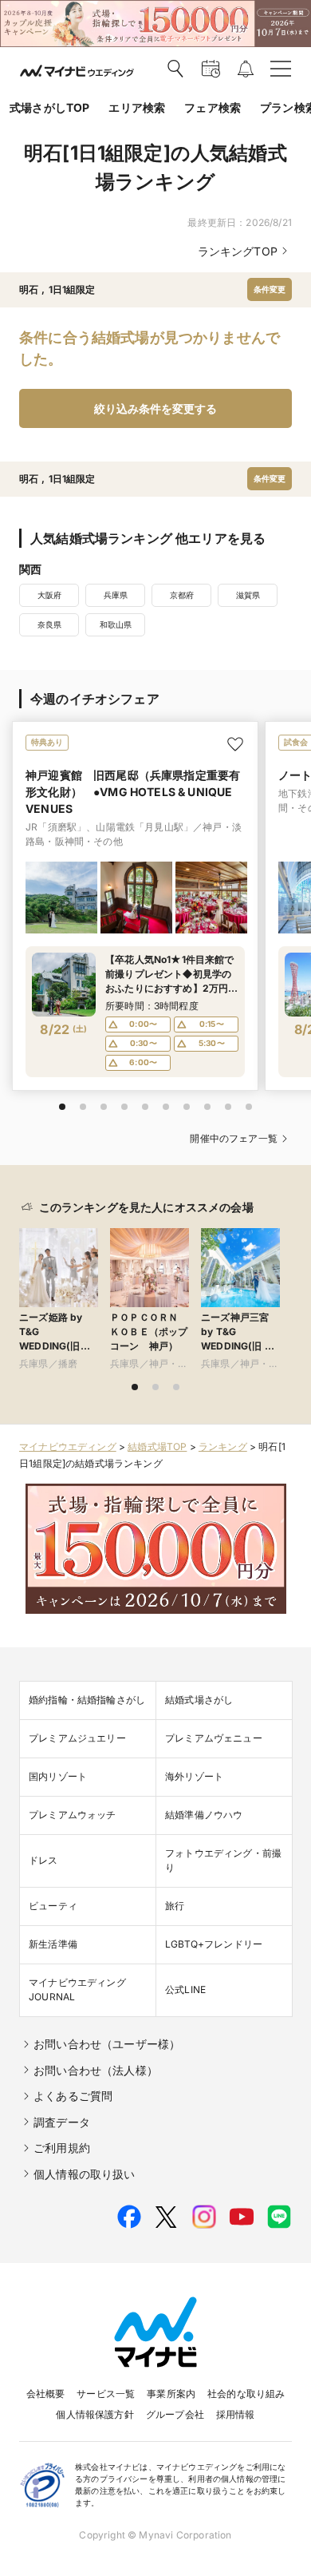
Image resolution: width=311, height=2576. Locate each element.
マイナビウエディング (68, 1447)
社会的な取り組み (246, 2394)
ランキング (223, 1447)
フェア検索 (213, 107)
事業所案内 (171, 2394)
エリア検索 (137, 107)
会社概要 (46, 2394)
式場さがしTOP (49, 107)
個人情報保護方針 (94, 2414)
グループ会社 (175, 2414)
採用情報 (236, 2414)
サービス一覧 (106, 2394)
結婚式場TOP (157, 1447)
